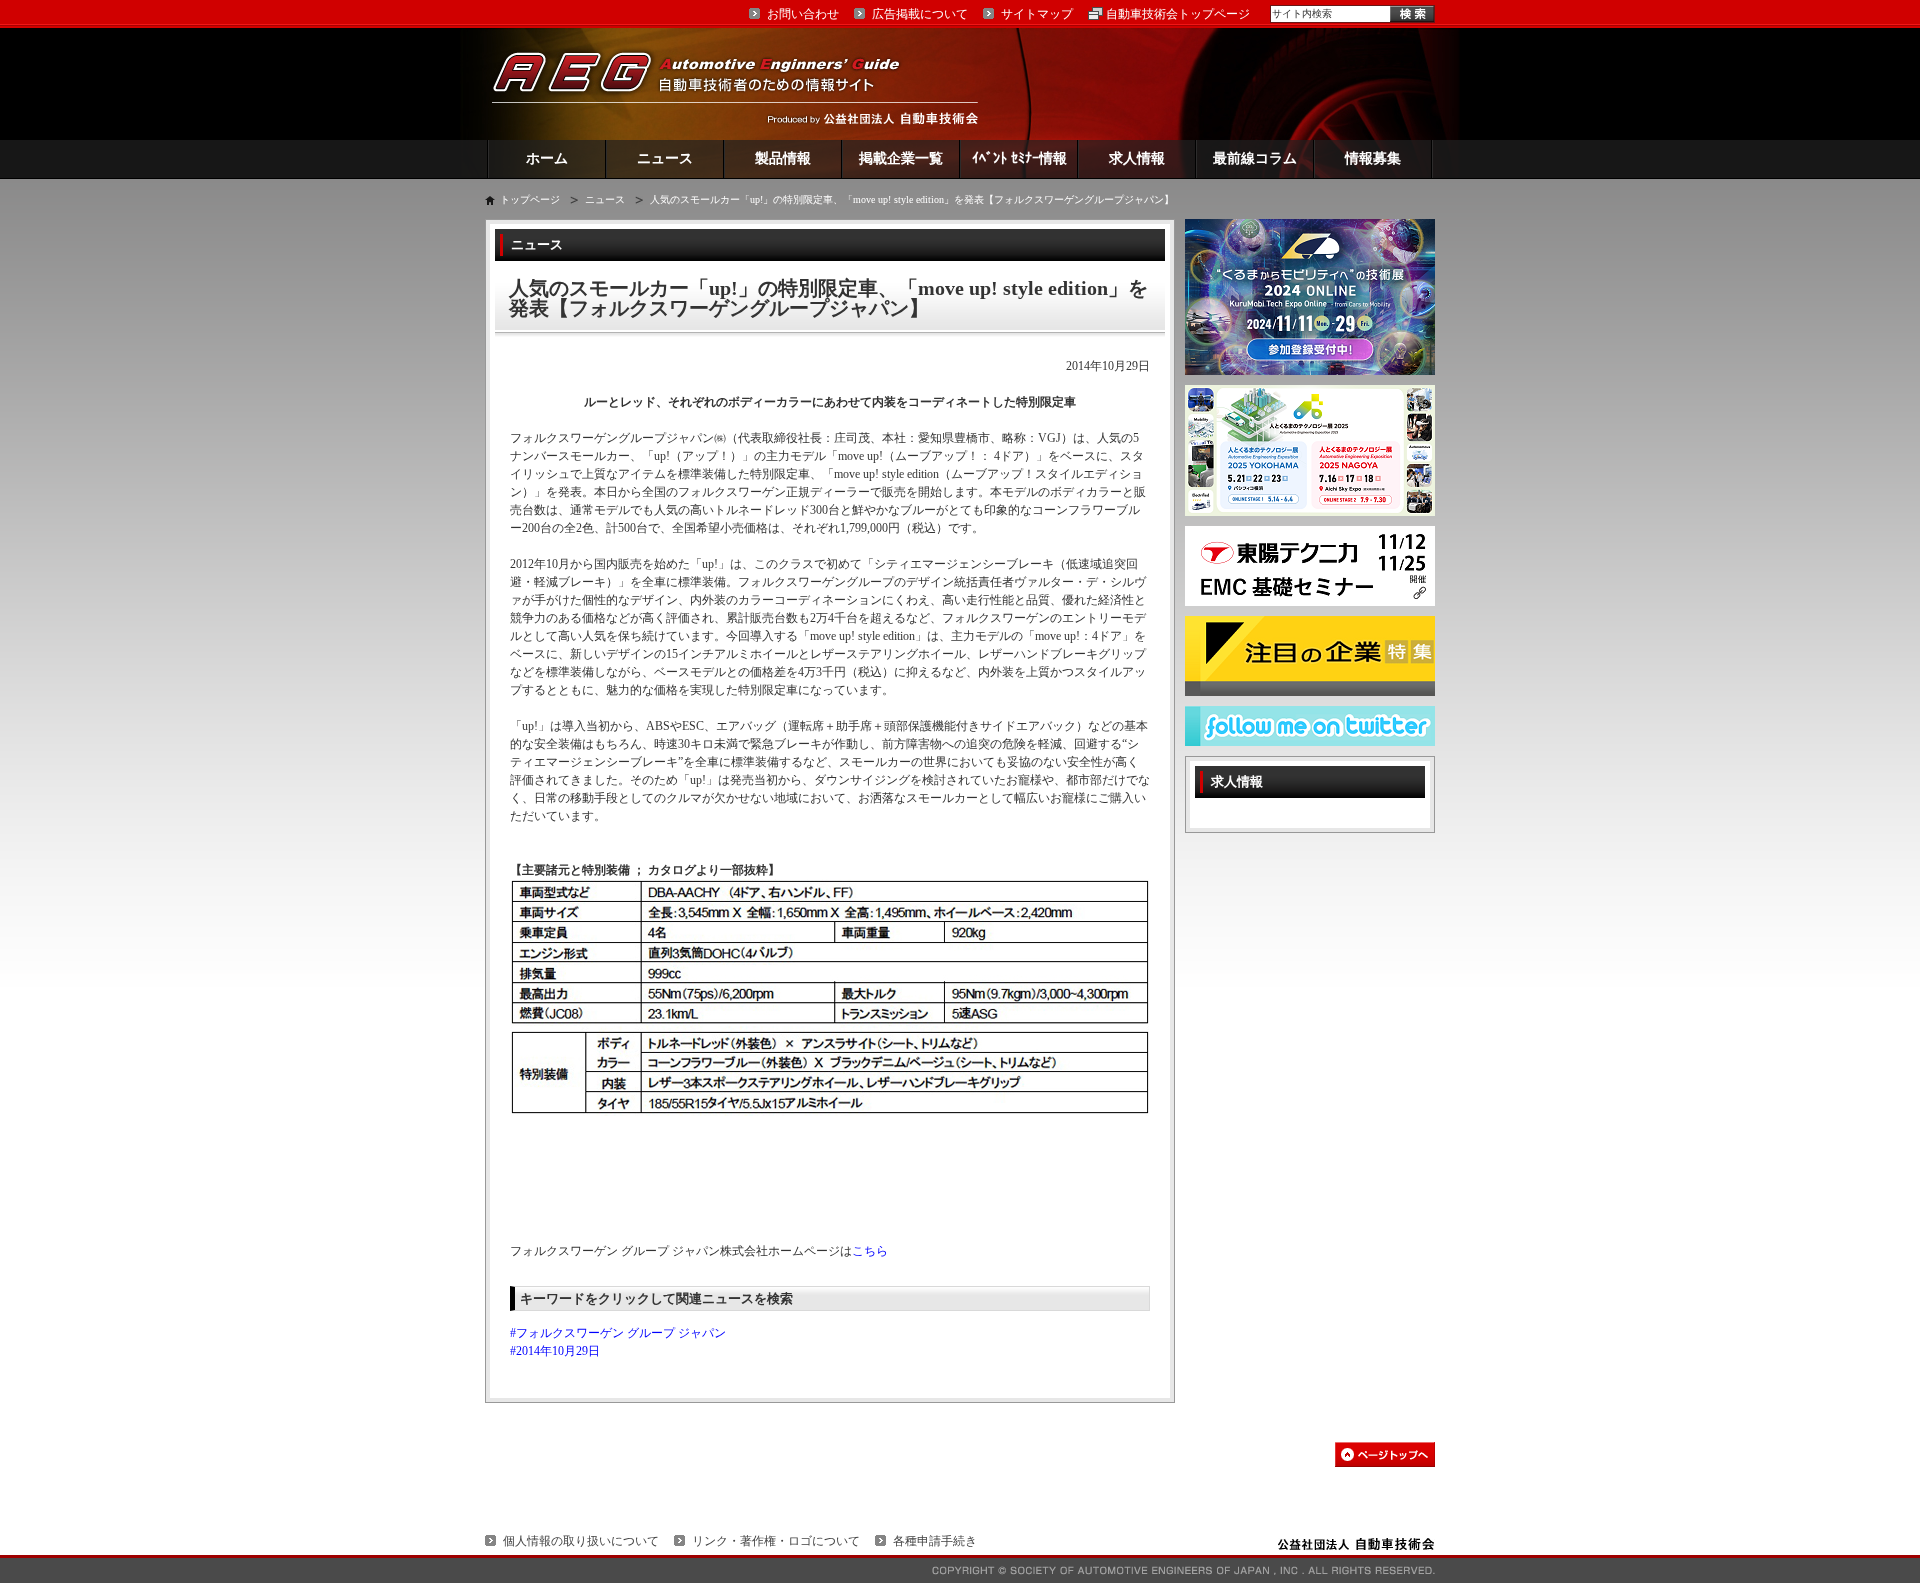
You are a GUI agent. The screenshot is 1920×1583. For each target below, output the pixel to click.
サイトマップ (1037, 14)
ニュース (665, 158)
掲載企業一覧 (901, 158)
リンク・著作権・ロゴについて (776, 1541)
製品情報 (783, 158)
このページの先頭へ (1385, 1454)
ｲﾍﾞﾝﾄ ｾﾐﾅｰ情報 (1019, 158)
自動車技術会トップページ (1178, 14)
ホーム (547, 158)
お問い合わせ (803, 14)
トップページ (530, 199)
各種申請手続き (935, 1541)
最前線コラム (1255, 158)
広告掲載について (920, 14)
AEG (709, 83)
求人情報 (1137, 158)
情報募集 (1373, 158)
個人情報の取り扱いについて (581, 1541)
